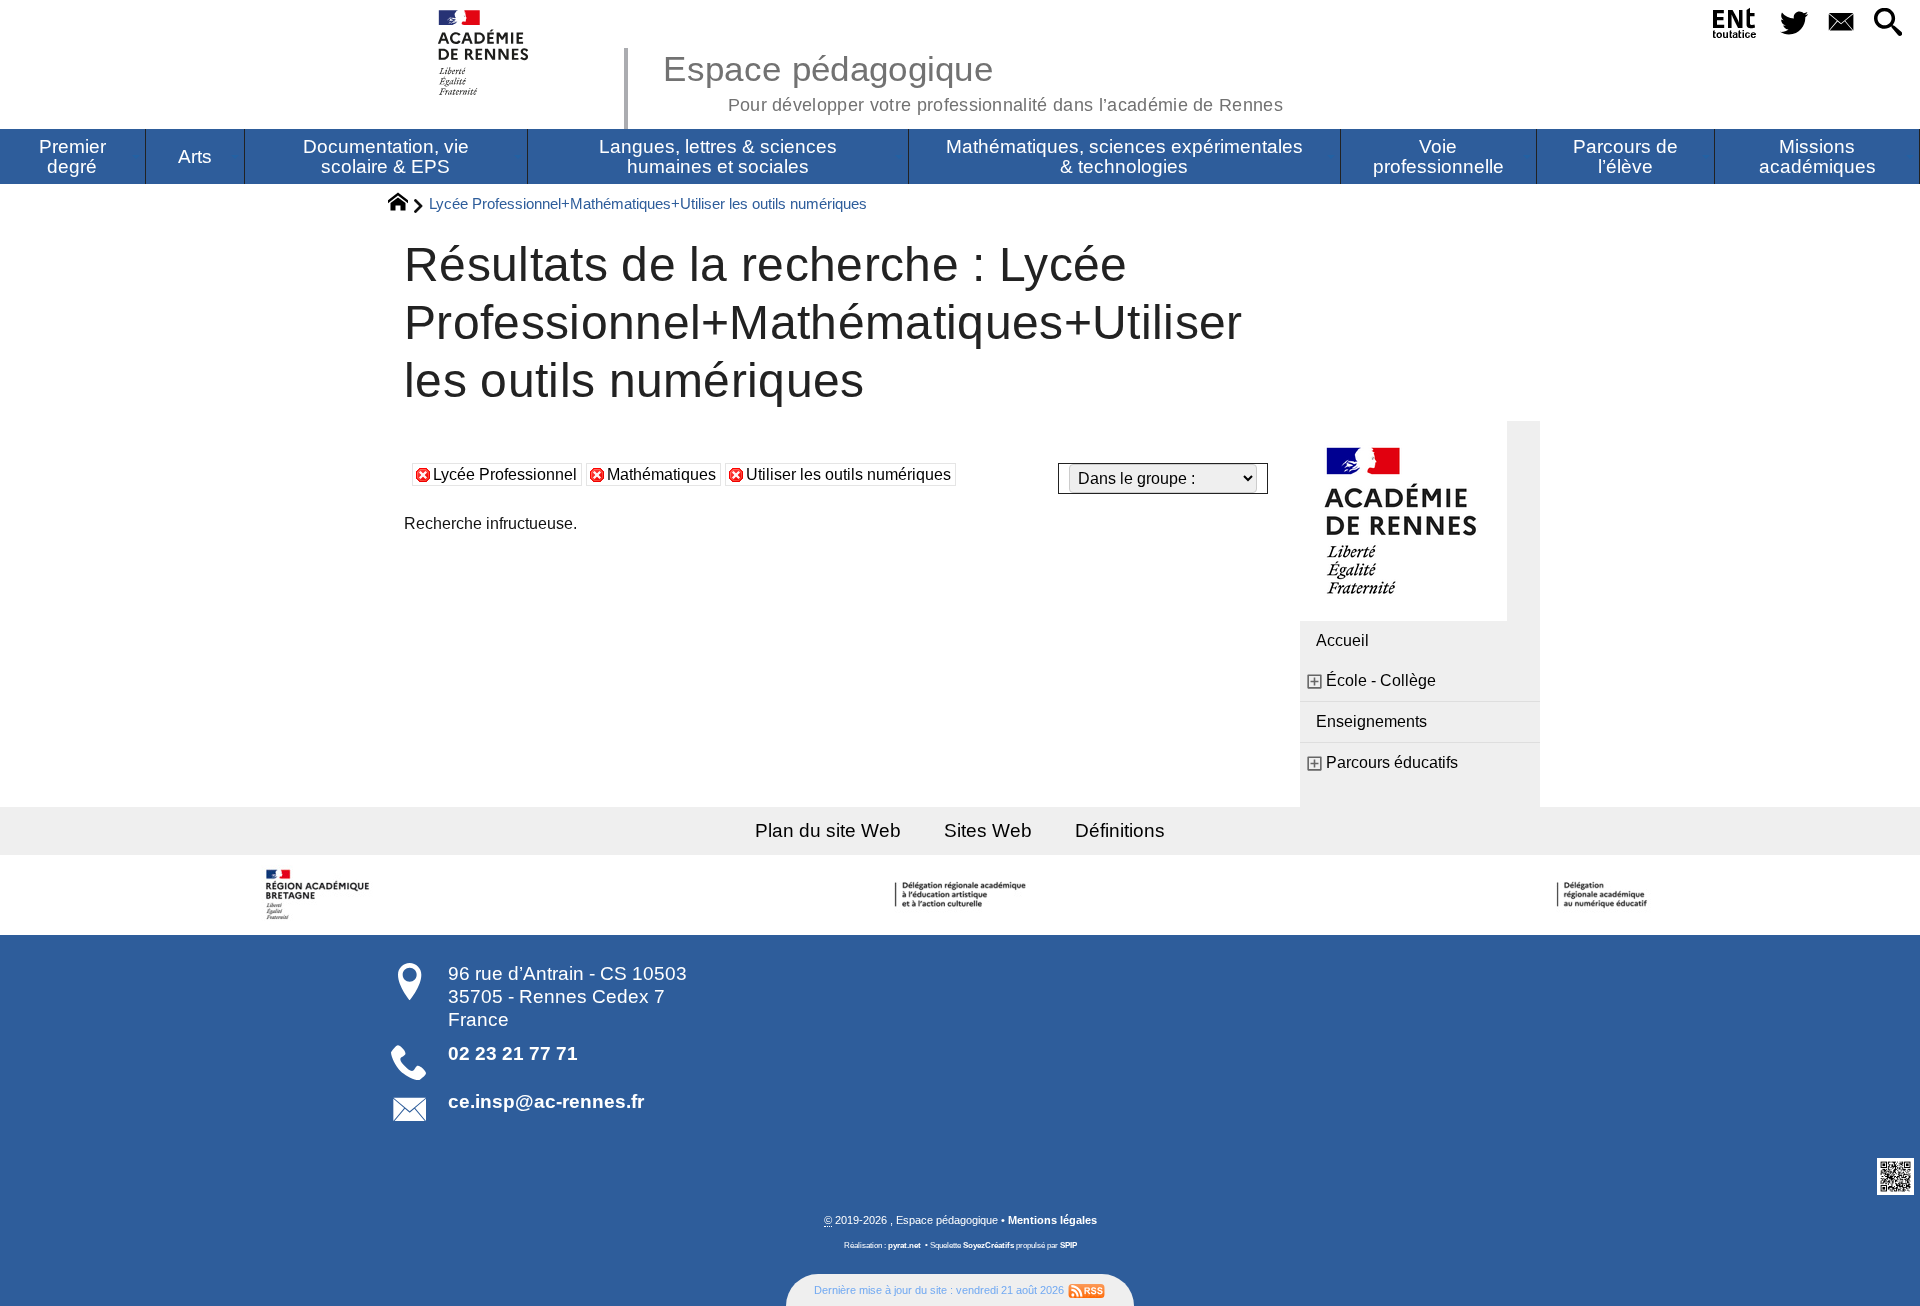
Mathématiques (661, 474)
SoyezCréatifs (988, 1245)
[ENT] (1735, 27)
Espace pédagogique (973, 80)
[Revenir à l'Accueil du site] (406, 205)
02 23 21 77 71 (513, 1053)
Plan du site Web (828, 830)
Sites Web (988, 830)
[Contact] (1840, 23)
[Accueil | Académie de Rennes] (320, 895)
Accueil (1342, 640)
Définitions (1120, 830)
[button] (1888, 23)
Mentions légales (1052, 1220)
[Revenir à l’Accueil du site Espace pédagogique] (484, 52)
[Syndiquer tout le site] (1086, 1290)
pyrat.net (904, 1245)
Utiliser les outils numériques (848, 474)
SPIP (1068, 1245)
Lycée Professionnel (505, 474)
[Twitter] (1793, 23)
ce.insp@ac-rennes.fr (546, 1101)
